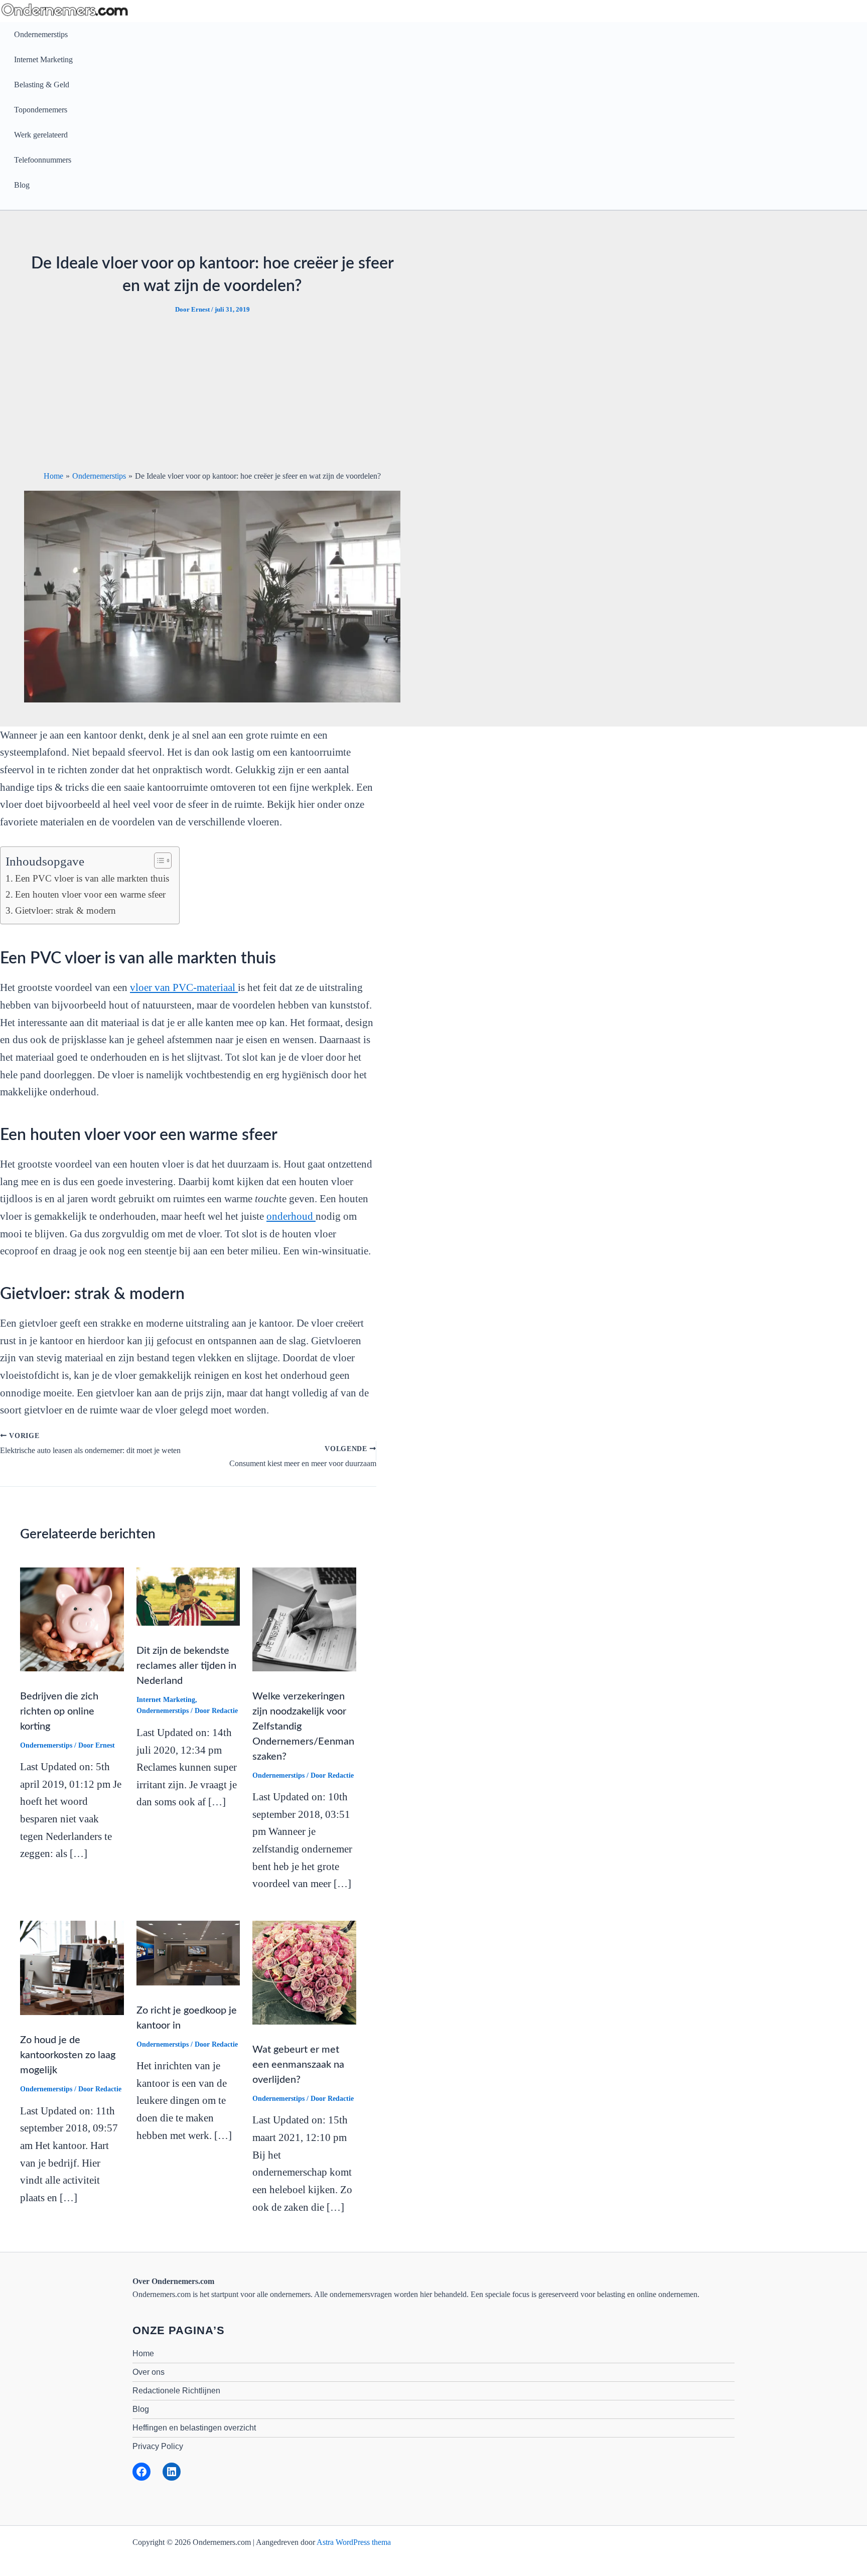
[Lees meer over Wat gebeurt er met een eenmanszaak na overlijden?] (304, 1972)
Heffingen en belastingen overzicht (194, 2428)
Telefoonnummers (43, 160)
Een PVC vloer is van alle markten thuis (92, 878)
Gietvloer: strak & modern (65, 910)
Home (143, 2353)
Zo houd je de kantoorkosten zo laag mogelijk (68, 2055)
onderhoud (291, 1216)
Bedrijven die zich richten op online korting (59, 1711)
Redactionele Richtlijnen (176, 2391)
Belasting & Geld (42, 85)
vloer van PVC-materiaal (184, 987)
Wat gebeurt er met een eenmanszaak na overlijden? (298, 2065)
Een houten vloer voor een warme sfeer (90, 894)
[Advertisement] (212, 392)
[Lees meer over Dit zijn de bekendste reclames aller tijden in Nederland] (188, 1596)
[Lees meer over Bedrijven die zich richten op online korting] (72, 1618)
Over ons (149, 2372)
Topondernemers (41, 110)
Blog (22, 185)
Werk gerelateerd (41, 135)
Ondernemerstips (41, 34)
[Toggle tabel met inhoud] (158, 861)
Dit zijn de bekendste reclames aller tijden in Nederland (186, 1666)
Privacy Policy (158, 2446)
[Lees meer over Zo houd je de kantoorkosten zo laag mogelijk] (72, 1967)
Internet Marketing (43, 59)
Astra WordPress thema (354, 2542)
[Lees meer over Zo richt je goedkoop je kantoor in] (188, 1952)
